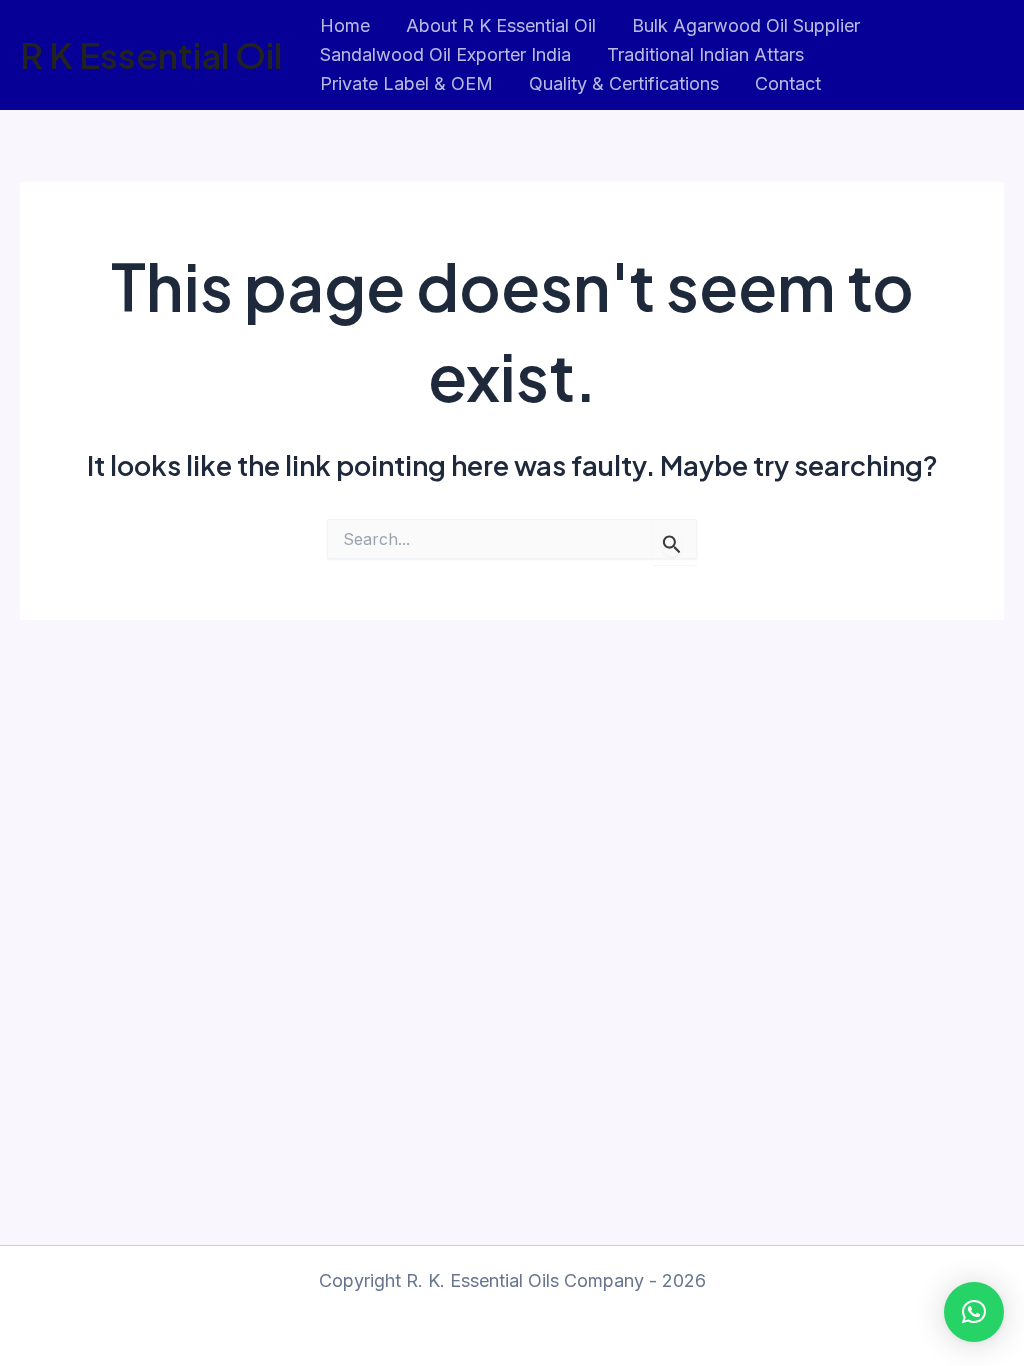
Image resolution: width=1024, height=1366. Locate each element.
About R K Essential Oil (501, 25)
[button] (974, 1312)
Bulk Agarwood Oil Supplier (746, 25)
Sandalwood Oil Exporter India (445, 54)
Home (345, 25)
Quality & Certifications (624, 83)
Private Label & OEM (406, 83)
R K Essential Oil (151, 55)
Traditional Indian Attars (705, 54)
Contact (788, 83)
